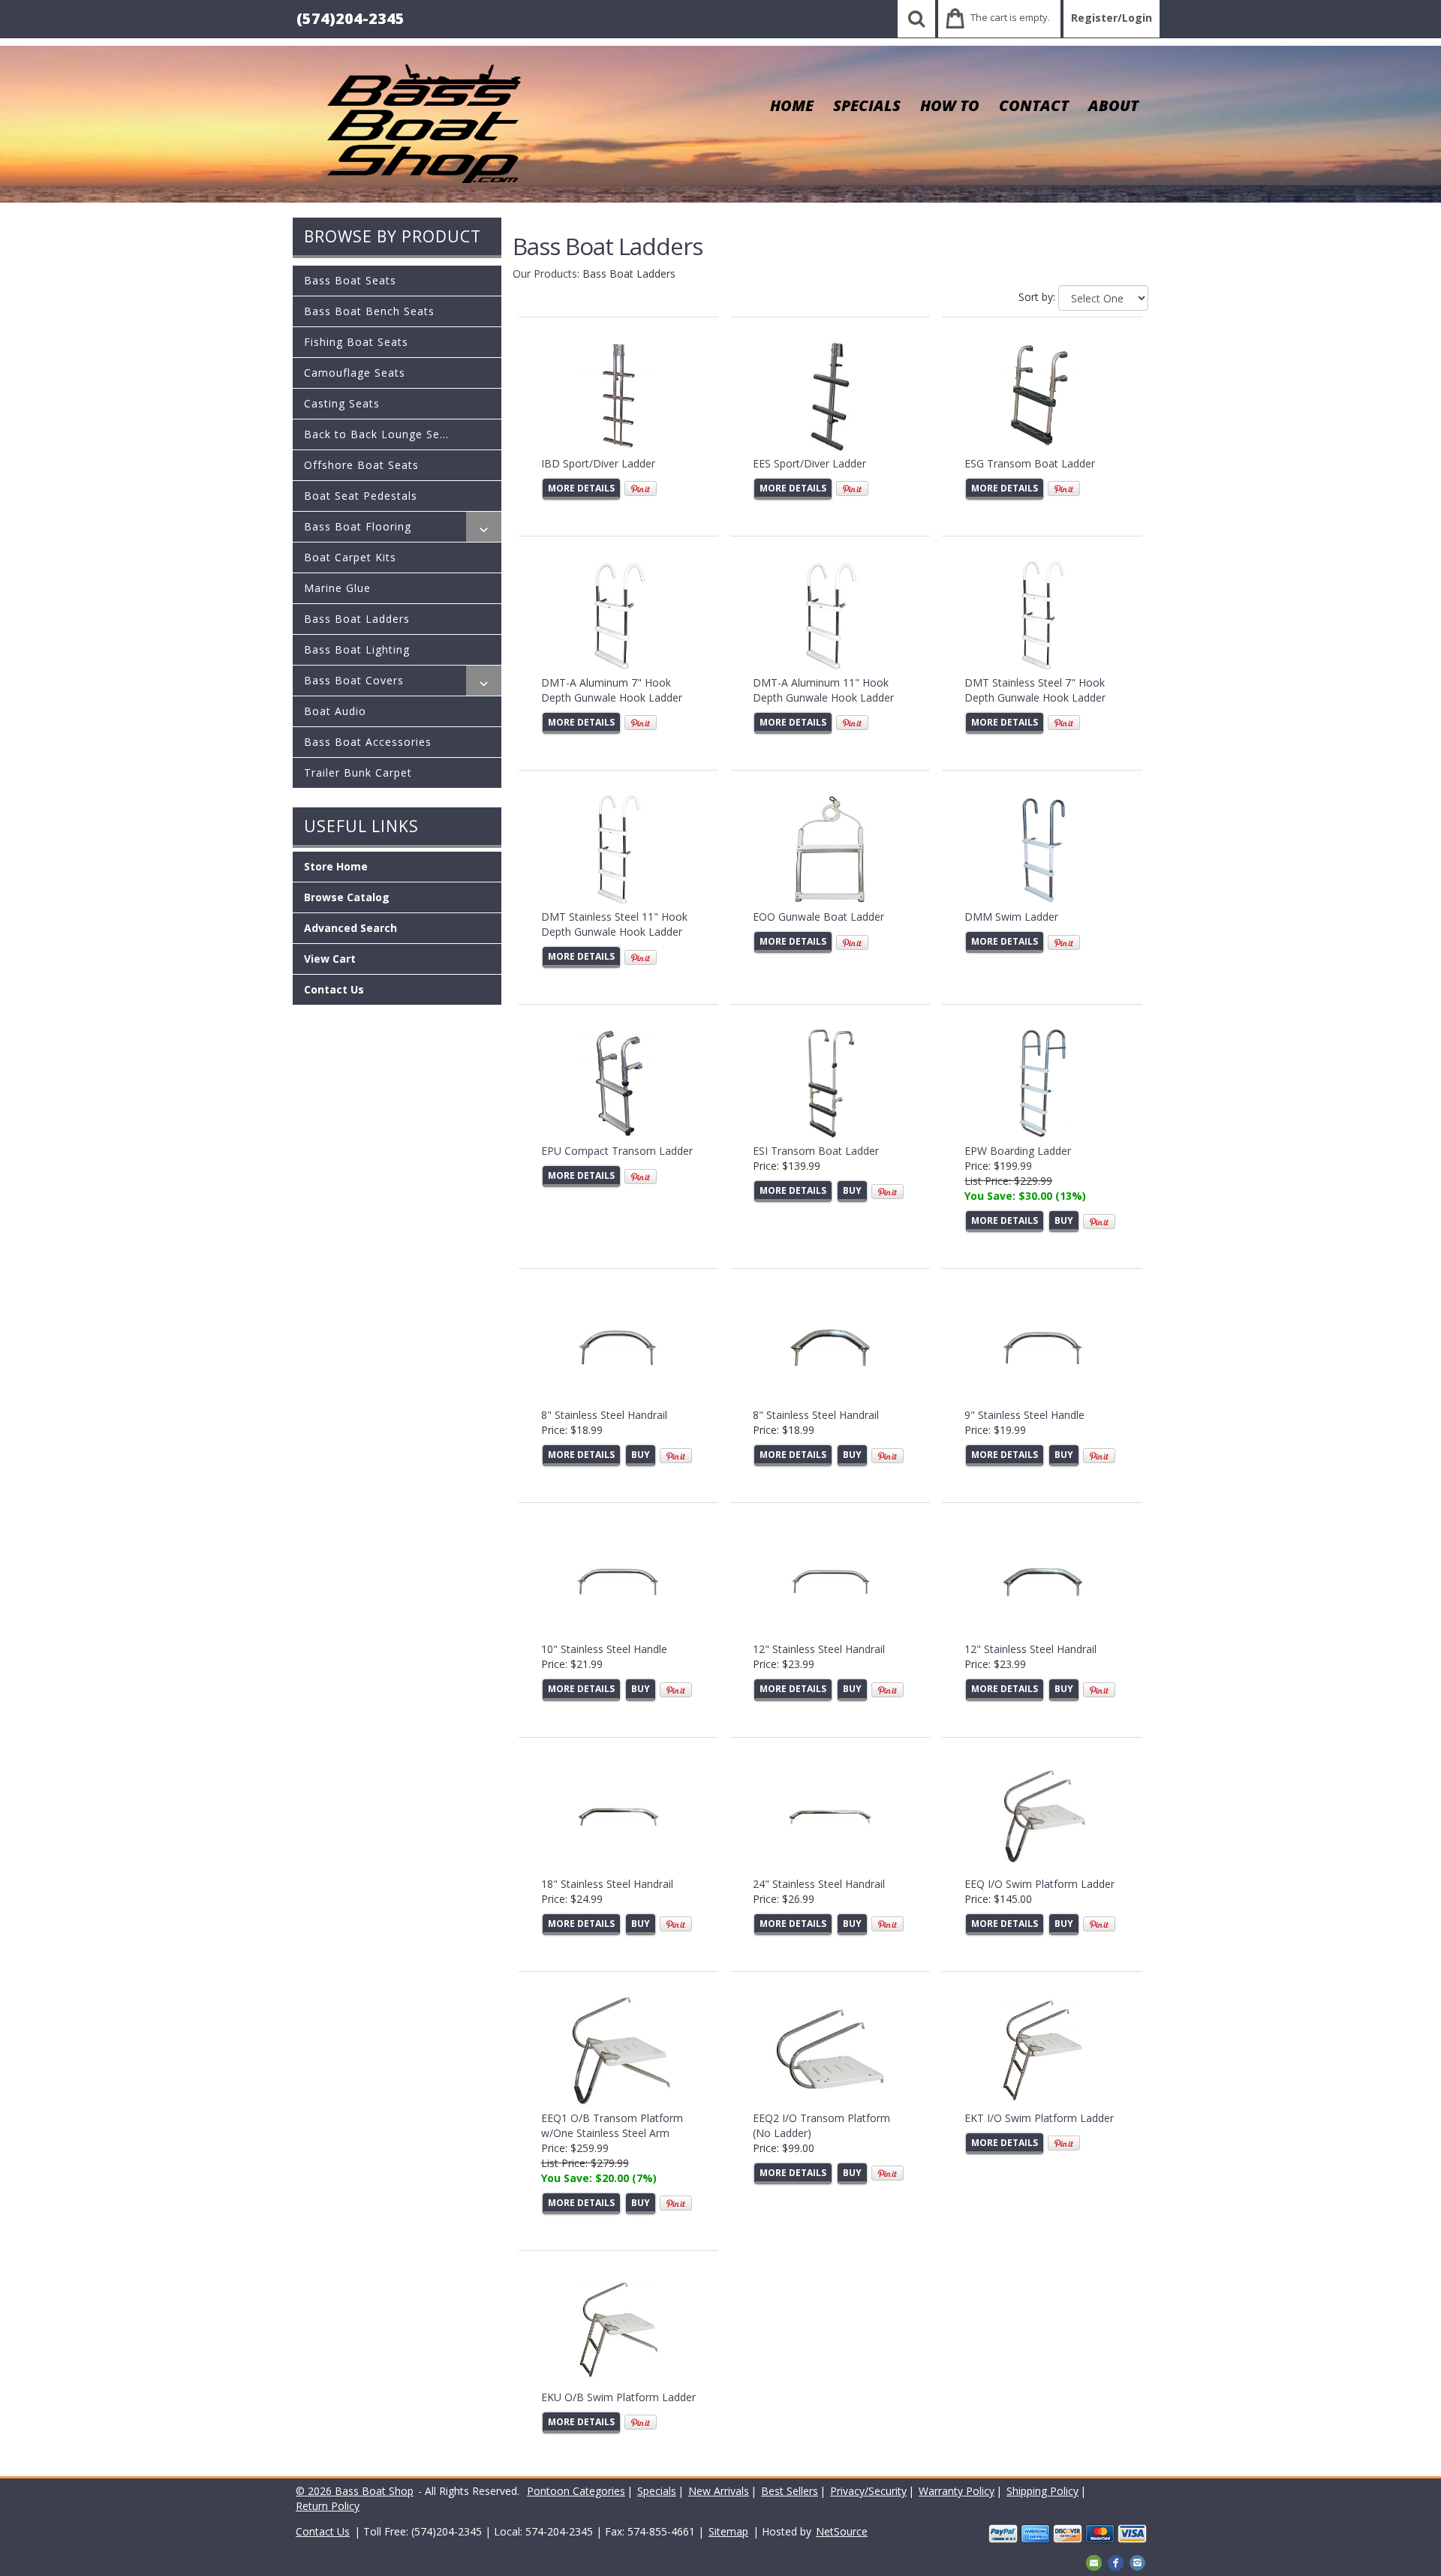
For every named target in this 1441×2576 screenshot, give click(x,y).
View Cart (330, 959)
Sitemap (728, 2531)
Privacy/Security (868, 2491)
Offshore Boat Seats (361, 465)
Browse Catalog (347, 897)
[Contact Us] (1094, 2561)
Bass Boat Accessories (368, 742)
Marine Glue (337, 588)
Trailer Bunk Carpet (358, 772)
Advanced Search (350, 928)
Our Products (545, 274)
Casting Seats (342, 403)
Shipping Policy (1042, 2491)
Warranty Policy (957, 2491)
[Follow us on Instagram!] (1137, 2561)
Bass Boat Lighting (357, 649)
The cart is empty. (1010, 17)
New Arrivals (719, 2491)
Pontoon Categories (576, 2491)
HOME (792, 105)
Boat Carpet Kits (350, 557)
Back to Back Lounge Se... (376, 434)
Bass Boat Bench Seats (369, 311)
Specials (657, 2491)
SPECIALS (867, 105)
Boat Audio (335, 711)
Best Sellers (790, 2491)
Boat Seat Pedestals (361, 496)
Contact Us (334, 989)
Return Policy (328, 2506)
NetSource (842, 2531)
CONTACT (1034, 105)
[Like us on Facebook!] (1116, 2561)
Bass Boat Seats (350, 280)
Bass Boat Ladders (357, 619)
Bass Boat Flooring (358, 526)
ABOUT (1113, 105)
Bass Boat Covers (354, 680)
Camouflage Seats (355, 373)
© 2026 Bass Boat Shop (355, 2491)
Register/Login (1112, 18)
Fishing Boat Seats (356, 342)
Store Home (336, 866)
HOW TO (950, 105)
